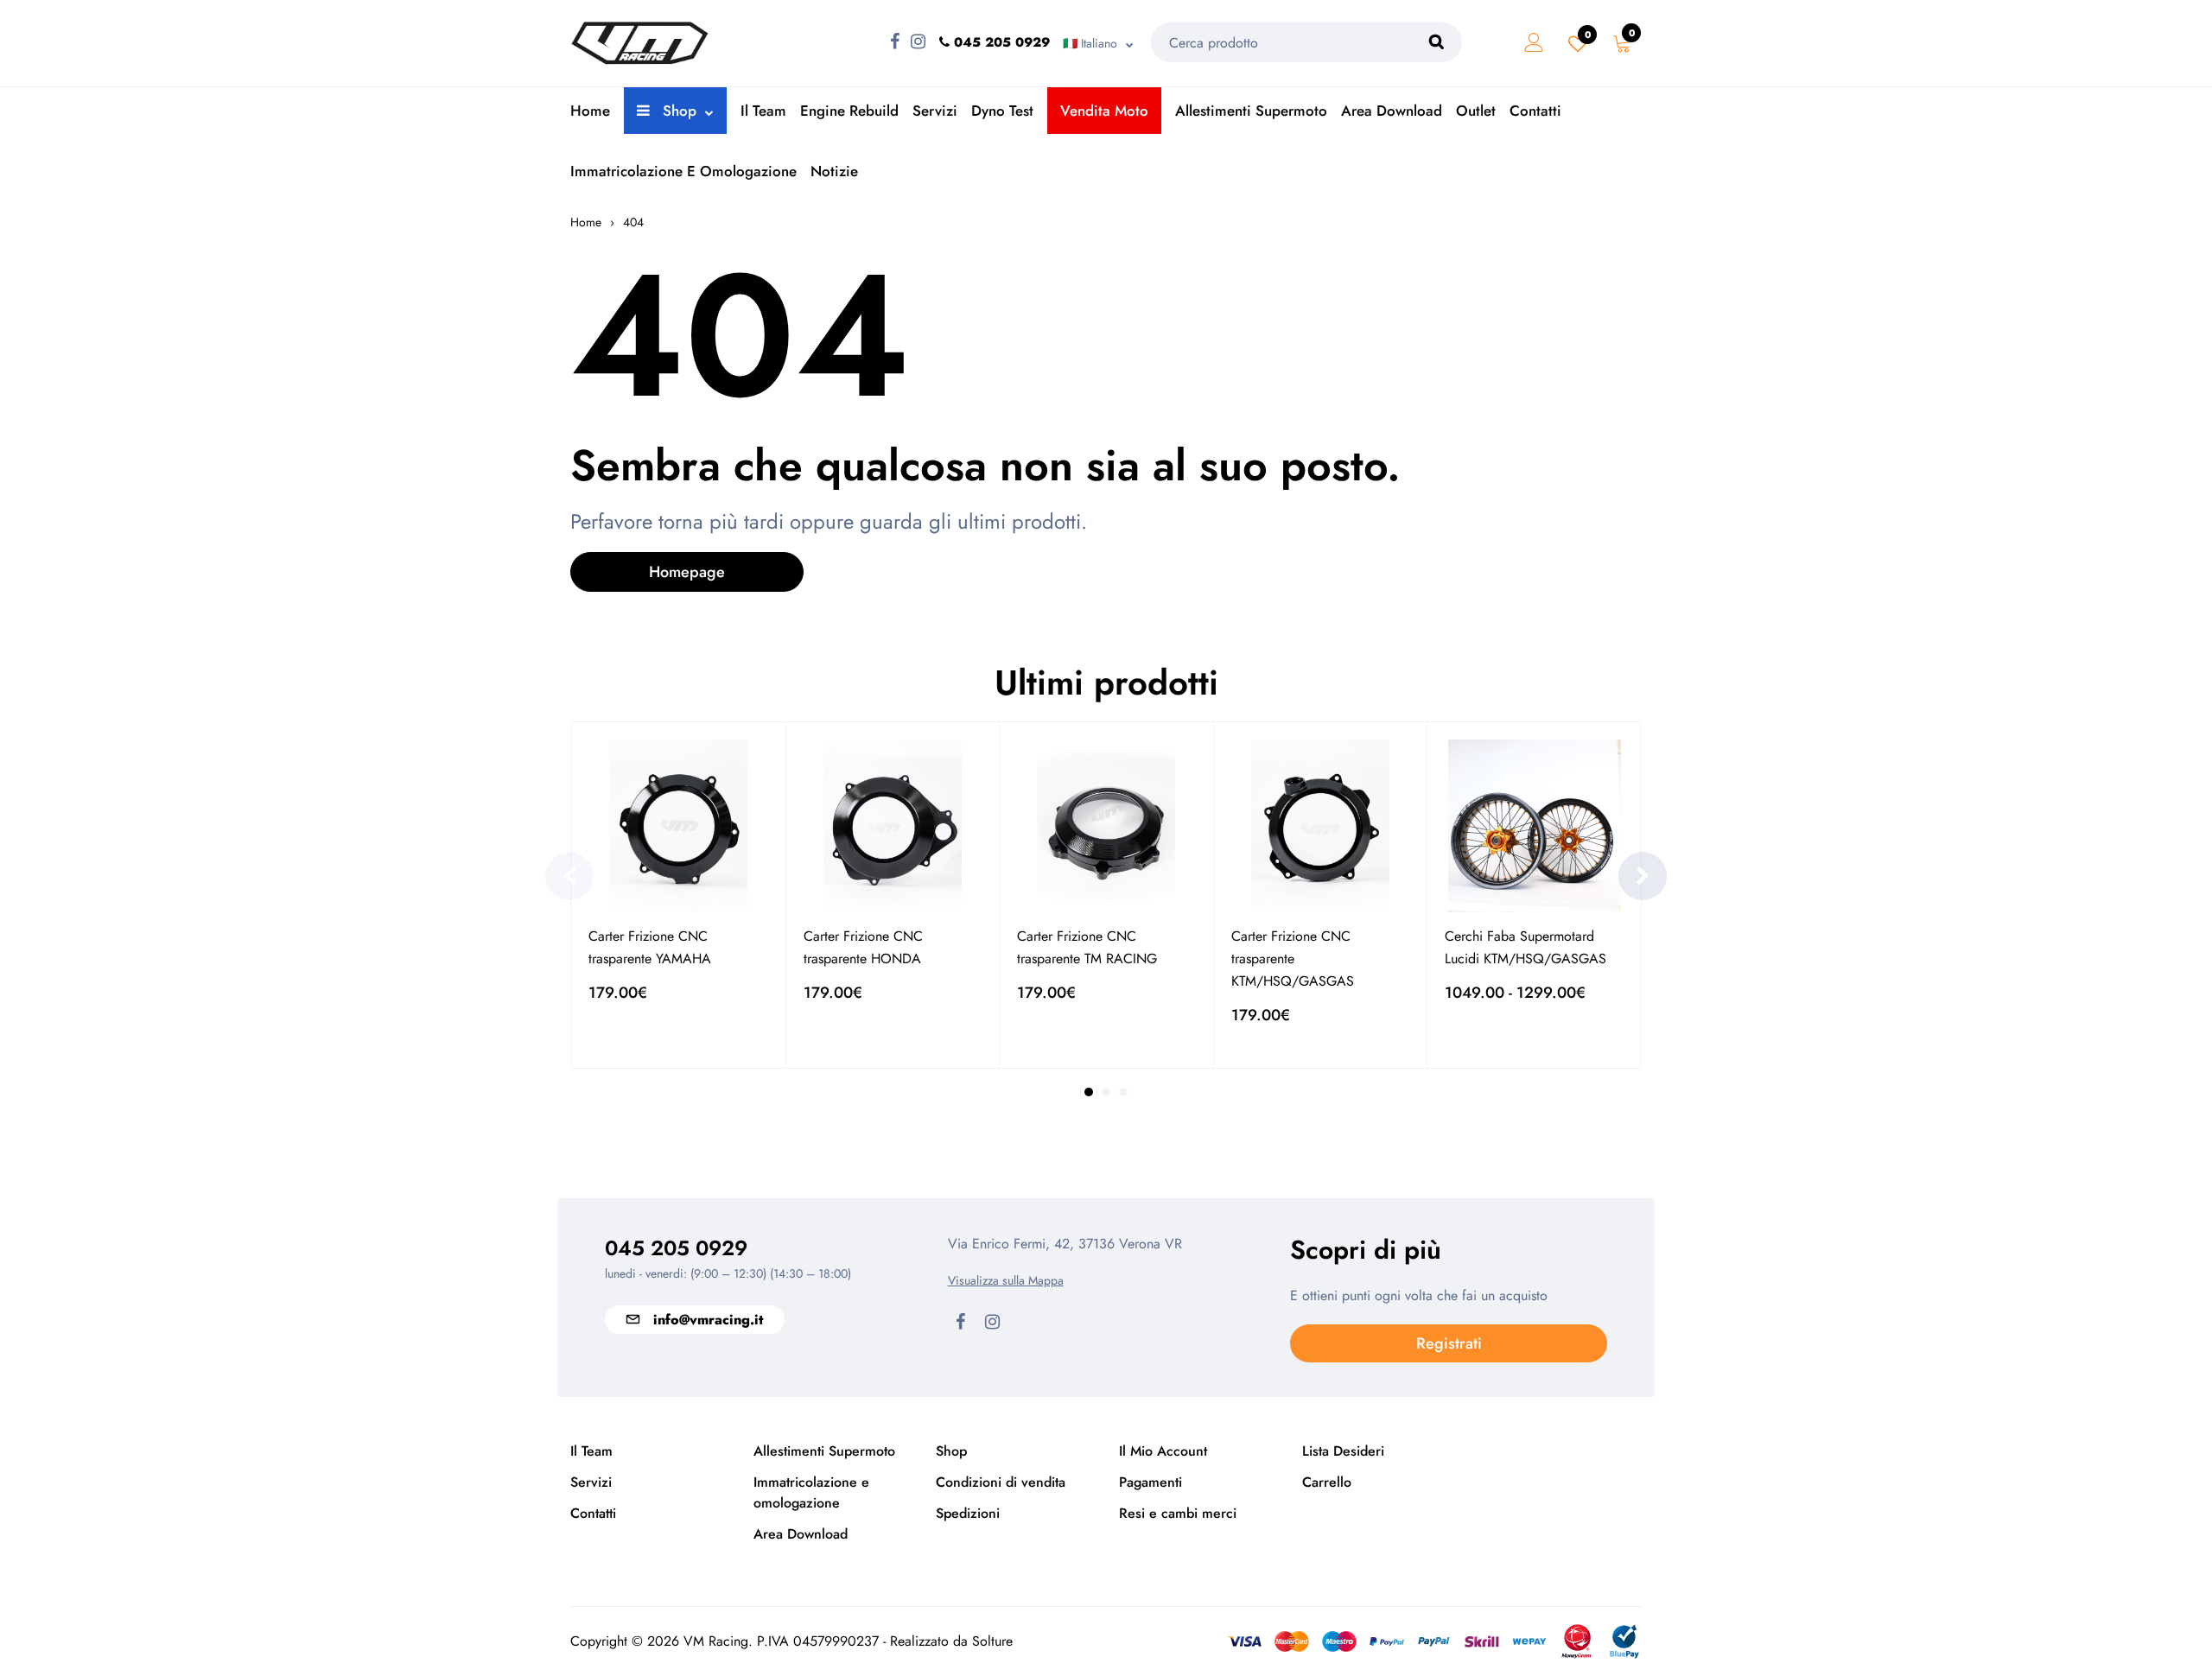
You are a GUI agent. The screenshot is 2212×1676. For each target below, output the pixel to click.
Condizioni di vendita (1001, 1482)
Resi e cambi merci (1178, 1513)
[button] (1643, 876)
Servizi (935, 111)
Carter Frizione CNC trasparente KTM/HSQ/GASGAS (1293, 959)
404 (633, 222)
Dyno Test (1002, 111)
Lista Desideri (1343, 1451)
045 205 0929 (676, 1248)
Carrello (1327, 1482)
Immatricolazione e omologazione (683, 171)
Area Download (1392, 111)
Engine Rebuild (849, 111)
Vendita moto (1104, 111)
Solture (992, 1641)
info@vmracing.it (708, 1320)
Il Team (763, 111)
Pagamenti (1150, 1482)
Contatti (1535, 111)
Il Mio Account (1163, 1451)
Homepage (687, 572)
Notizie (834, 171)
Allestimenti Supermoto (1251, 111)
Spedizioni (968, 1513)
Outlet (1476, 111)
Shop (677, 111)
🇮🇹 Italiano (1090, 43)
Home (590, 111)
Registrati (1449, 1343)
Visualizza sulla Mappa (1006, 1280)
